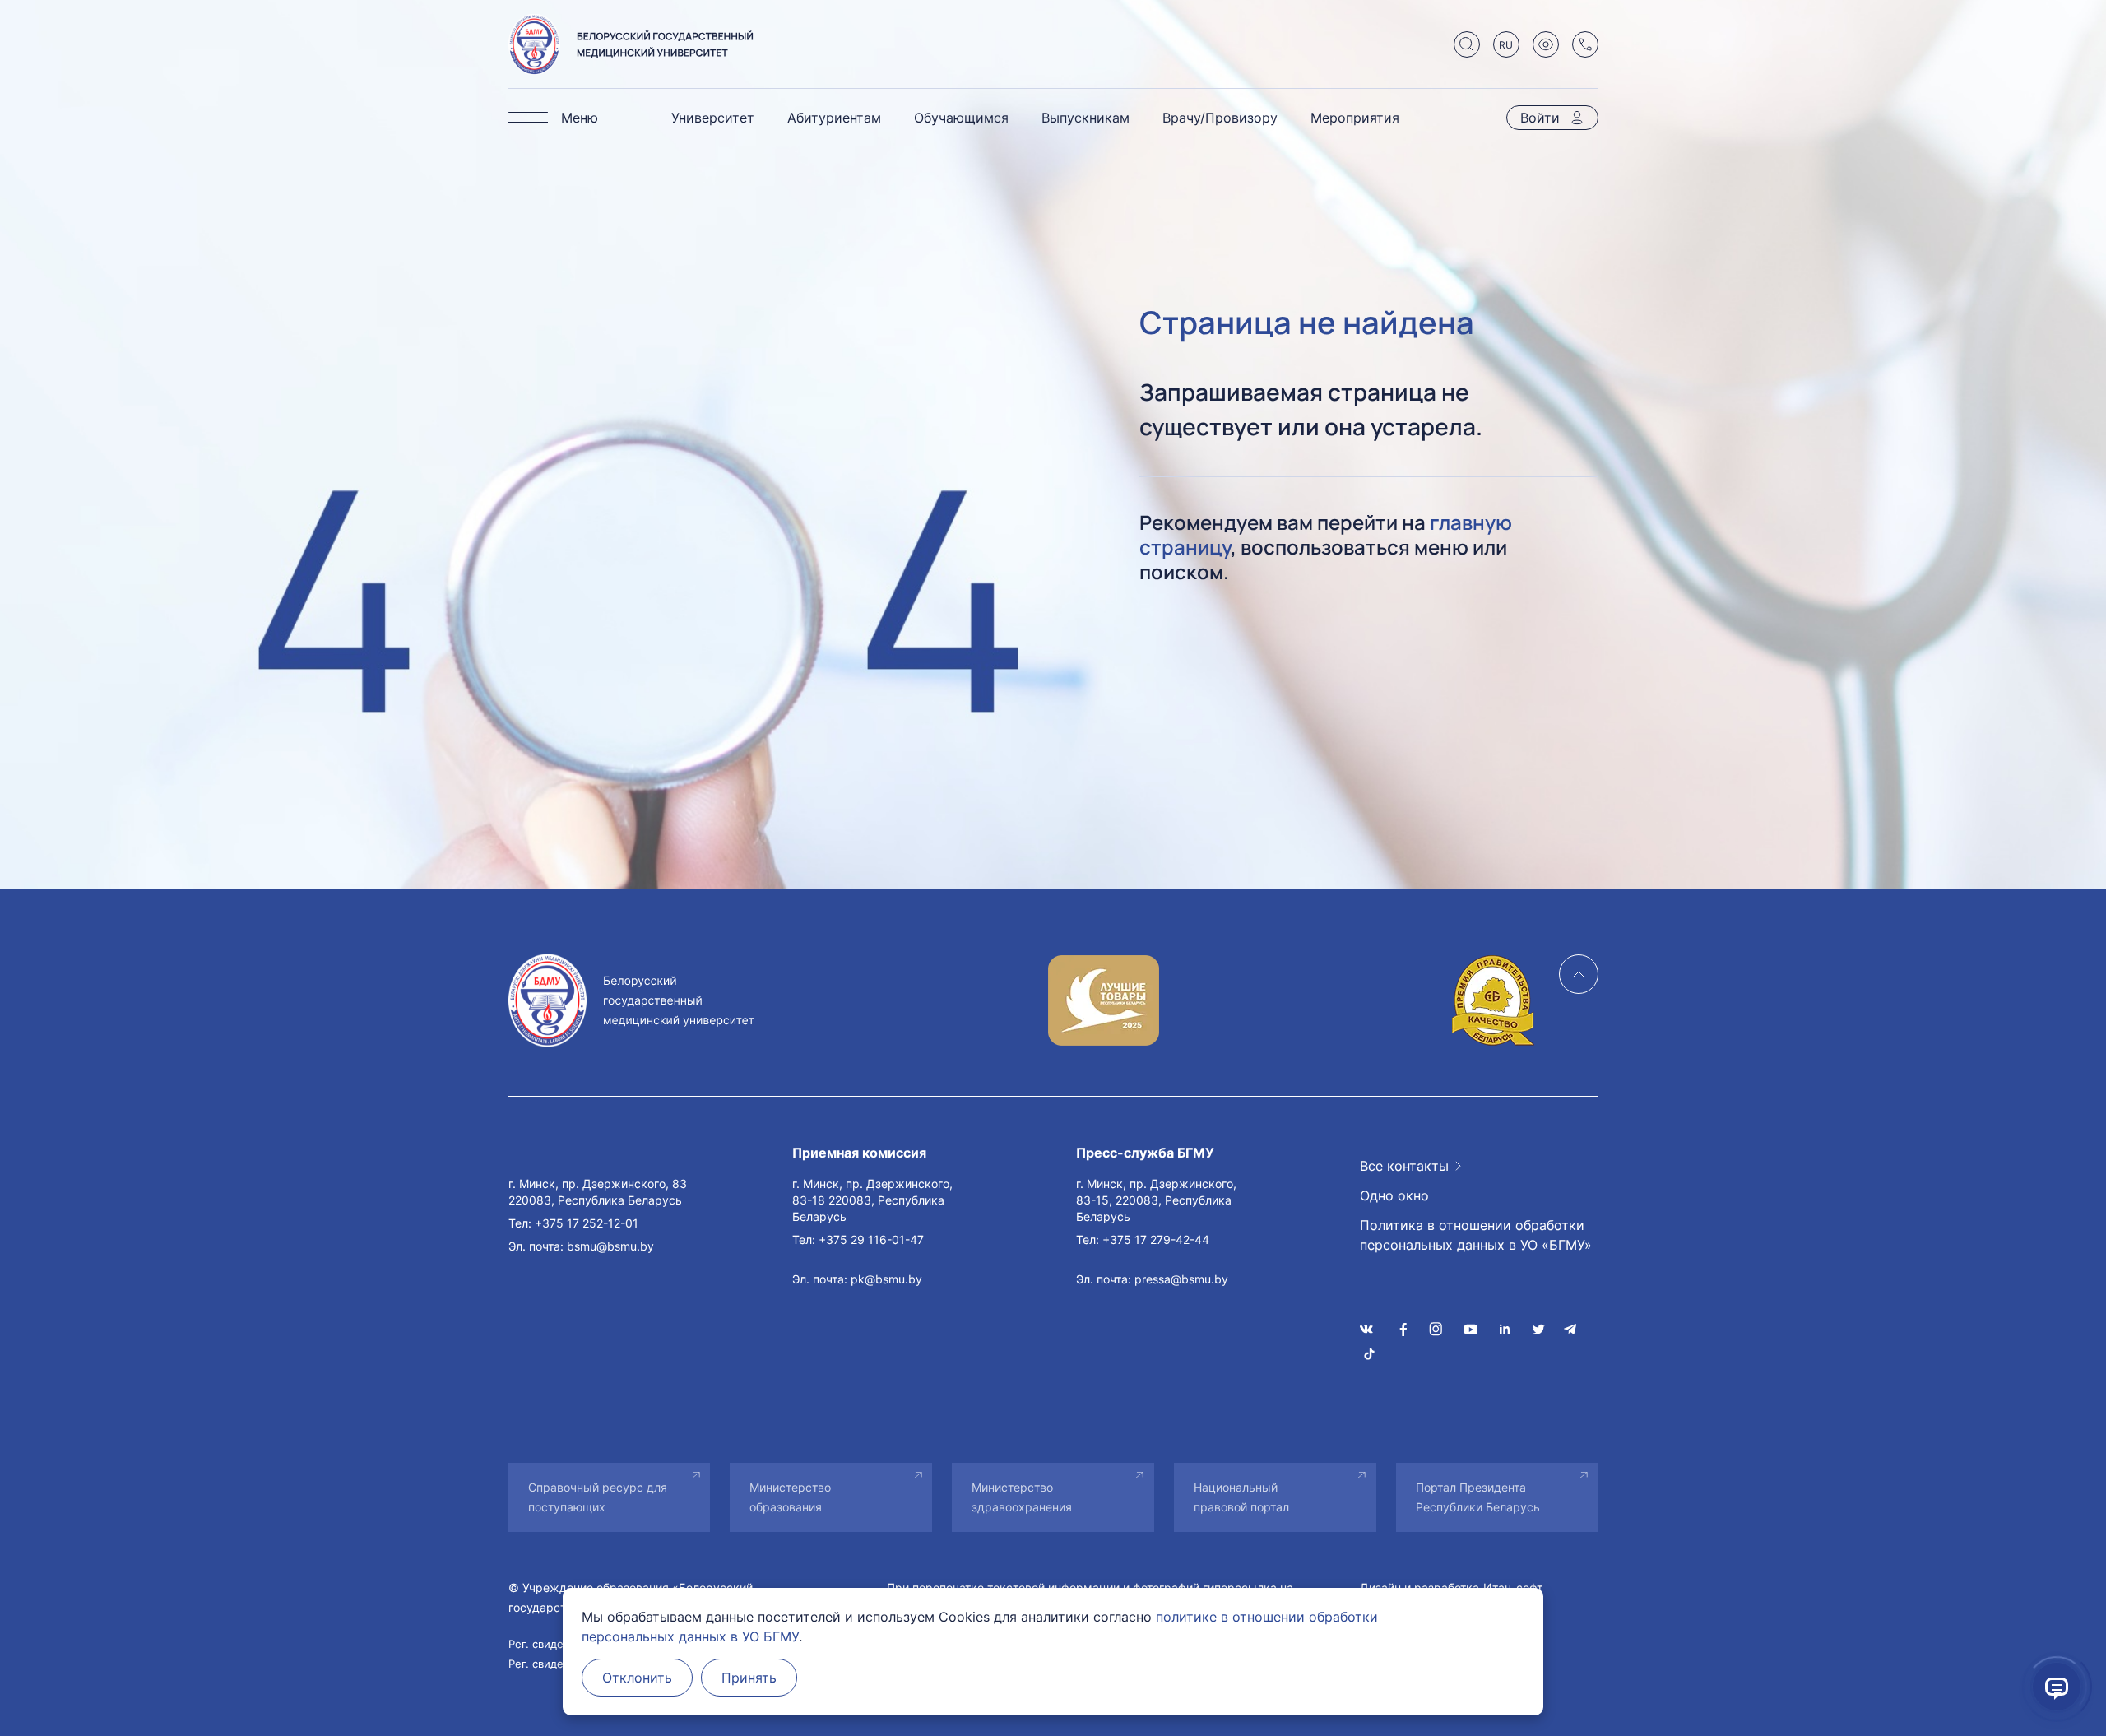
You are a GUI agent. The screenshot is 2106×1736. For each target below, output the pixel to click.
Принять (749, 1678)
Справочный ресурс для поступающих (598, 1497)
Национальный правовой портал (1241, 1497)
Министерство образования (790, 1497)
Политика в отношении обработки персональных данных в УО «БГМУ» (1476, 1235)
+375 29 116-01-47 (871, 1239)
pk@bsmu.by (886, 1279)
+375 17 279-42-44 (1156, 1239)
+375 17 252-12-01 (587, 1223)
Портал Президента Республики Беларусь (1478, 1497)
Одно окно (1394, 1195)
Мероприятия (1355, 118)
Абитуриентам (834, 118)
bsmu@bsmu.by (610, 1246)
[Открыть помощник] (2057, 1687)
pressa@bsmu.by (1181, 1279)
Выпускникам (1085, 118)
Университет (713, 118)
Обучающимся (961, 118)
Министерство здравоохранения (1022, 1497)
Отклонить (637, 1678)
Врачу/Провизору (1220, 118)
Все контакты (1404, 1166)
